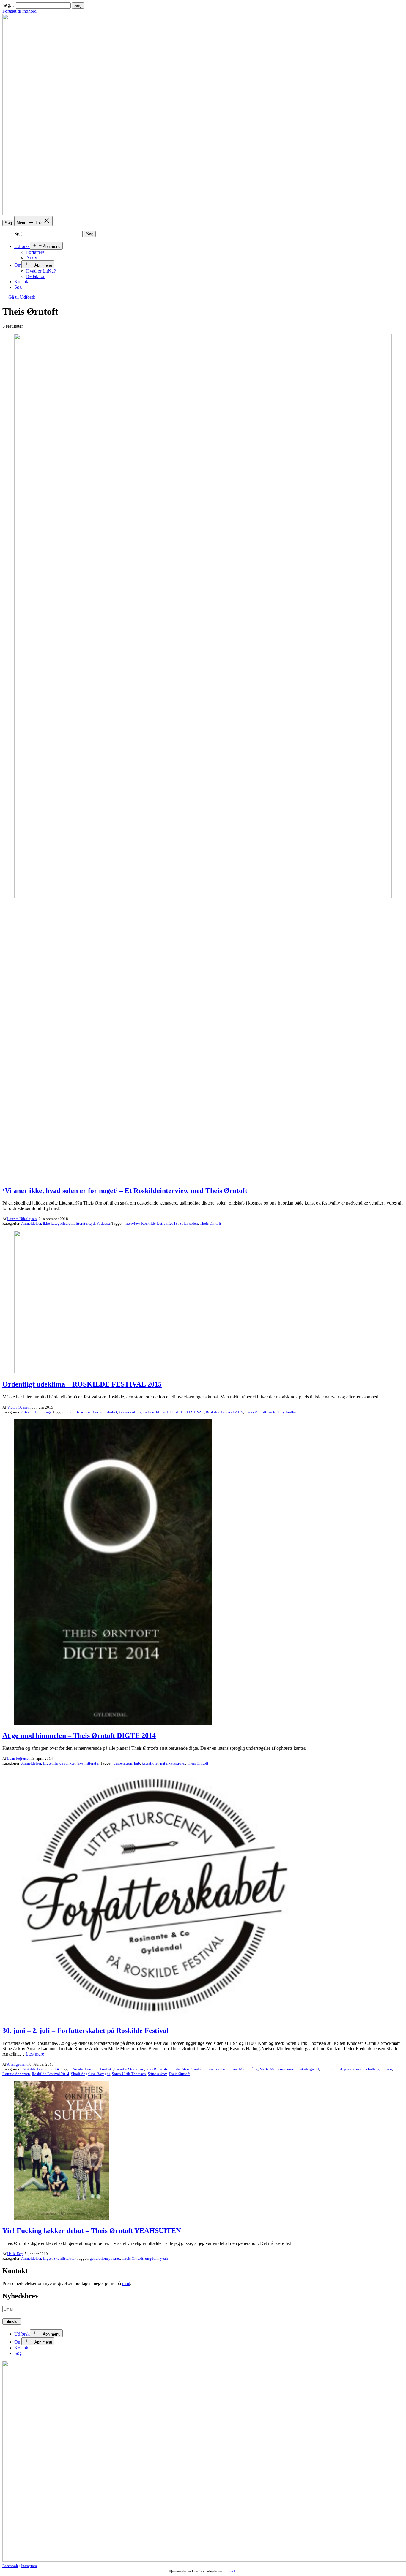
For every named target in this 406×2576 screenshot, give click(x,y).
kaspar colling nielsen (137, 1412)
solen (194, 1223)
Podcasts (104, 1223)
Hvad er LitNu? (41, 271)
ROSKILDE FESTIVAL (185, 1412)
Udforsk (22, 246)
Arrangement (17, 2064)
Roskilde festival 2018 (159, 1223)
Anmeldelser (31, 1223)
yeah (164, 2258)
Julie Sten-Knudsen (189, 2069)
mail (126, 2283)
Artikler (27, 1412)
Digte (47, 1763)
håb (137, 1763)
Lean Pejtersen (19, 1758)
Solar (184, 1223)
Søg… (8, 5)
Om (18, 265)
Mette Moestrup (272, 2069)
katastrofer (150, 1763)
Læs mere (35, 2054)
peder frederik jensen (337, 2069)
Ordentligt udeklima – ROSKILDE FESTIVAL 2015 (82, 1384)
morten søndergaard (303, 2069)
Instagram (29, 2566)
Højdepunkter (64, 1763)
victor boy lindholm (284, 1412)
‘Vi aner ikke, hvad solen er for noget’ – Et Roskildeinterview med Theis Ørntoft (125, 1191)
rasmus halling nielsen (374, 2069)
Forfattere (35, 252)
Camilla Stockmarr (129, 2069)
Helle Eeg (15, 2254)
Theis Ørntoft (210, 1223)
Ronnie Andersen (16, 2074)
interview (132, 1223)
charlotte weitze (78, 1412)
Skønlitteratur (88, 1763)
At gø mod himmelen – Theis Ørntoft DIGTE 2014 (79, 1735)
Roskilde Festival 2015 (224, 1412)
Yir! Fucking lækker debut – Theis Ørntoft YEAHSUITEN (92, 2231)
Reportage (43, 1412)
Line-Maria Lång (244, 2069)
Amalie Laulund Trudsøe (93, 2069)
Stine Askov (157, 2074)
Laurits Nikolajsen (22, 1219)
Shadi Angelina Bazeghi (91, 2074)
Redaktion (36, 276)
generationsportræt (105, 2258)
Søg (8, 223)
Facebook (10, 2566)
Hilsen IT (231, 2571)
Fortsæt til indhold (19, 11)
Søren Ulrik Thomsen (129, 2074)
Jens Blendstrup (159, 2069)
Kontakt (22, 282)
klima (161, 1412)
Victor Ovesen (18, 1407)
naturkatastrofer (173, 1763)
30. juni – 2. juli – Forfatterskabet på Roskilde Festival (85, 2031)
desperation (123, 1763)
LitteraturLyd (84, 1223)
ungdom (152, 2258)
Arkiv (32, 258)
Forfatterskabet (105, 1412)
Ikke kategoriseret (57, 1223)
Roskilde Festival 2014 (40, 2069)
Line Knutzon (217, 2069)
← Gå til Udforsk (19, 297)
